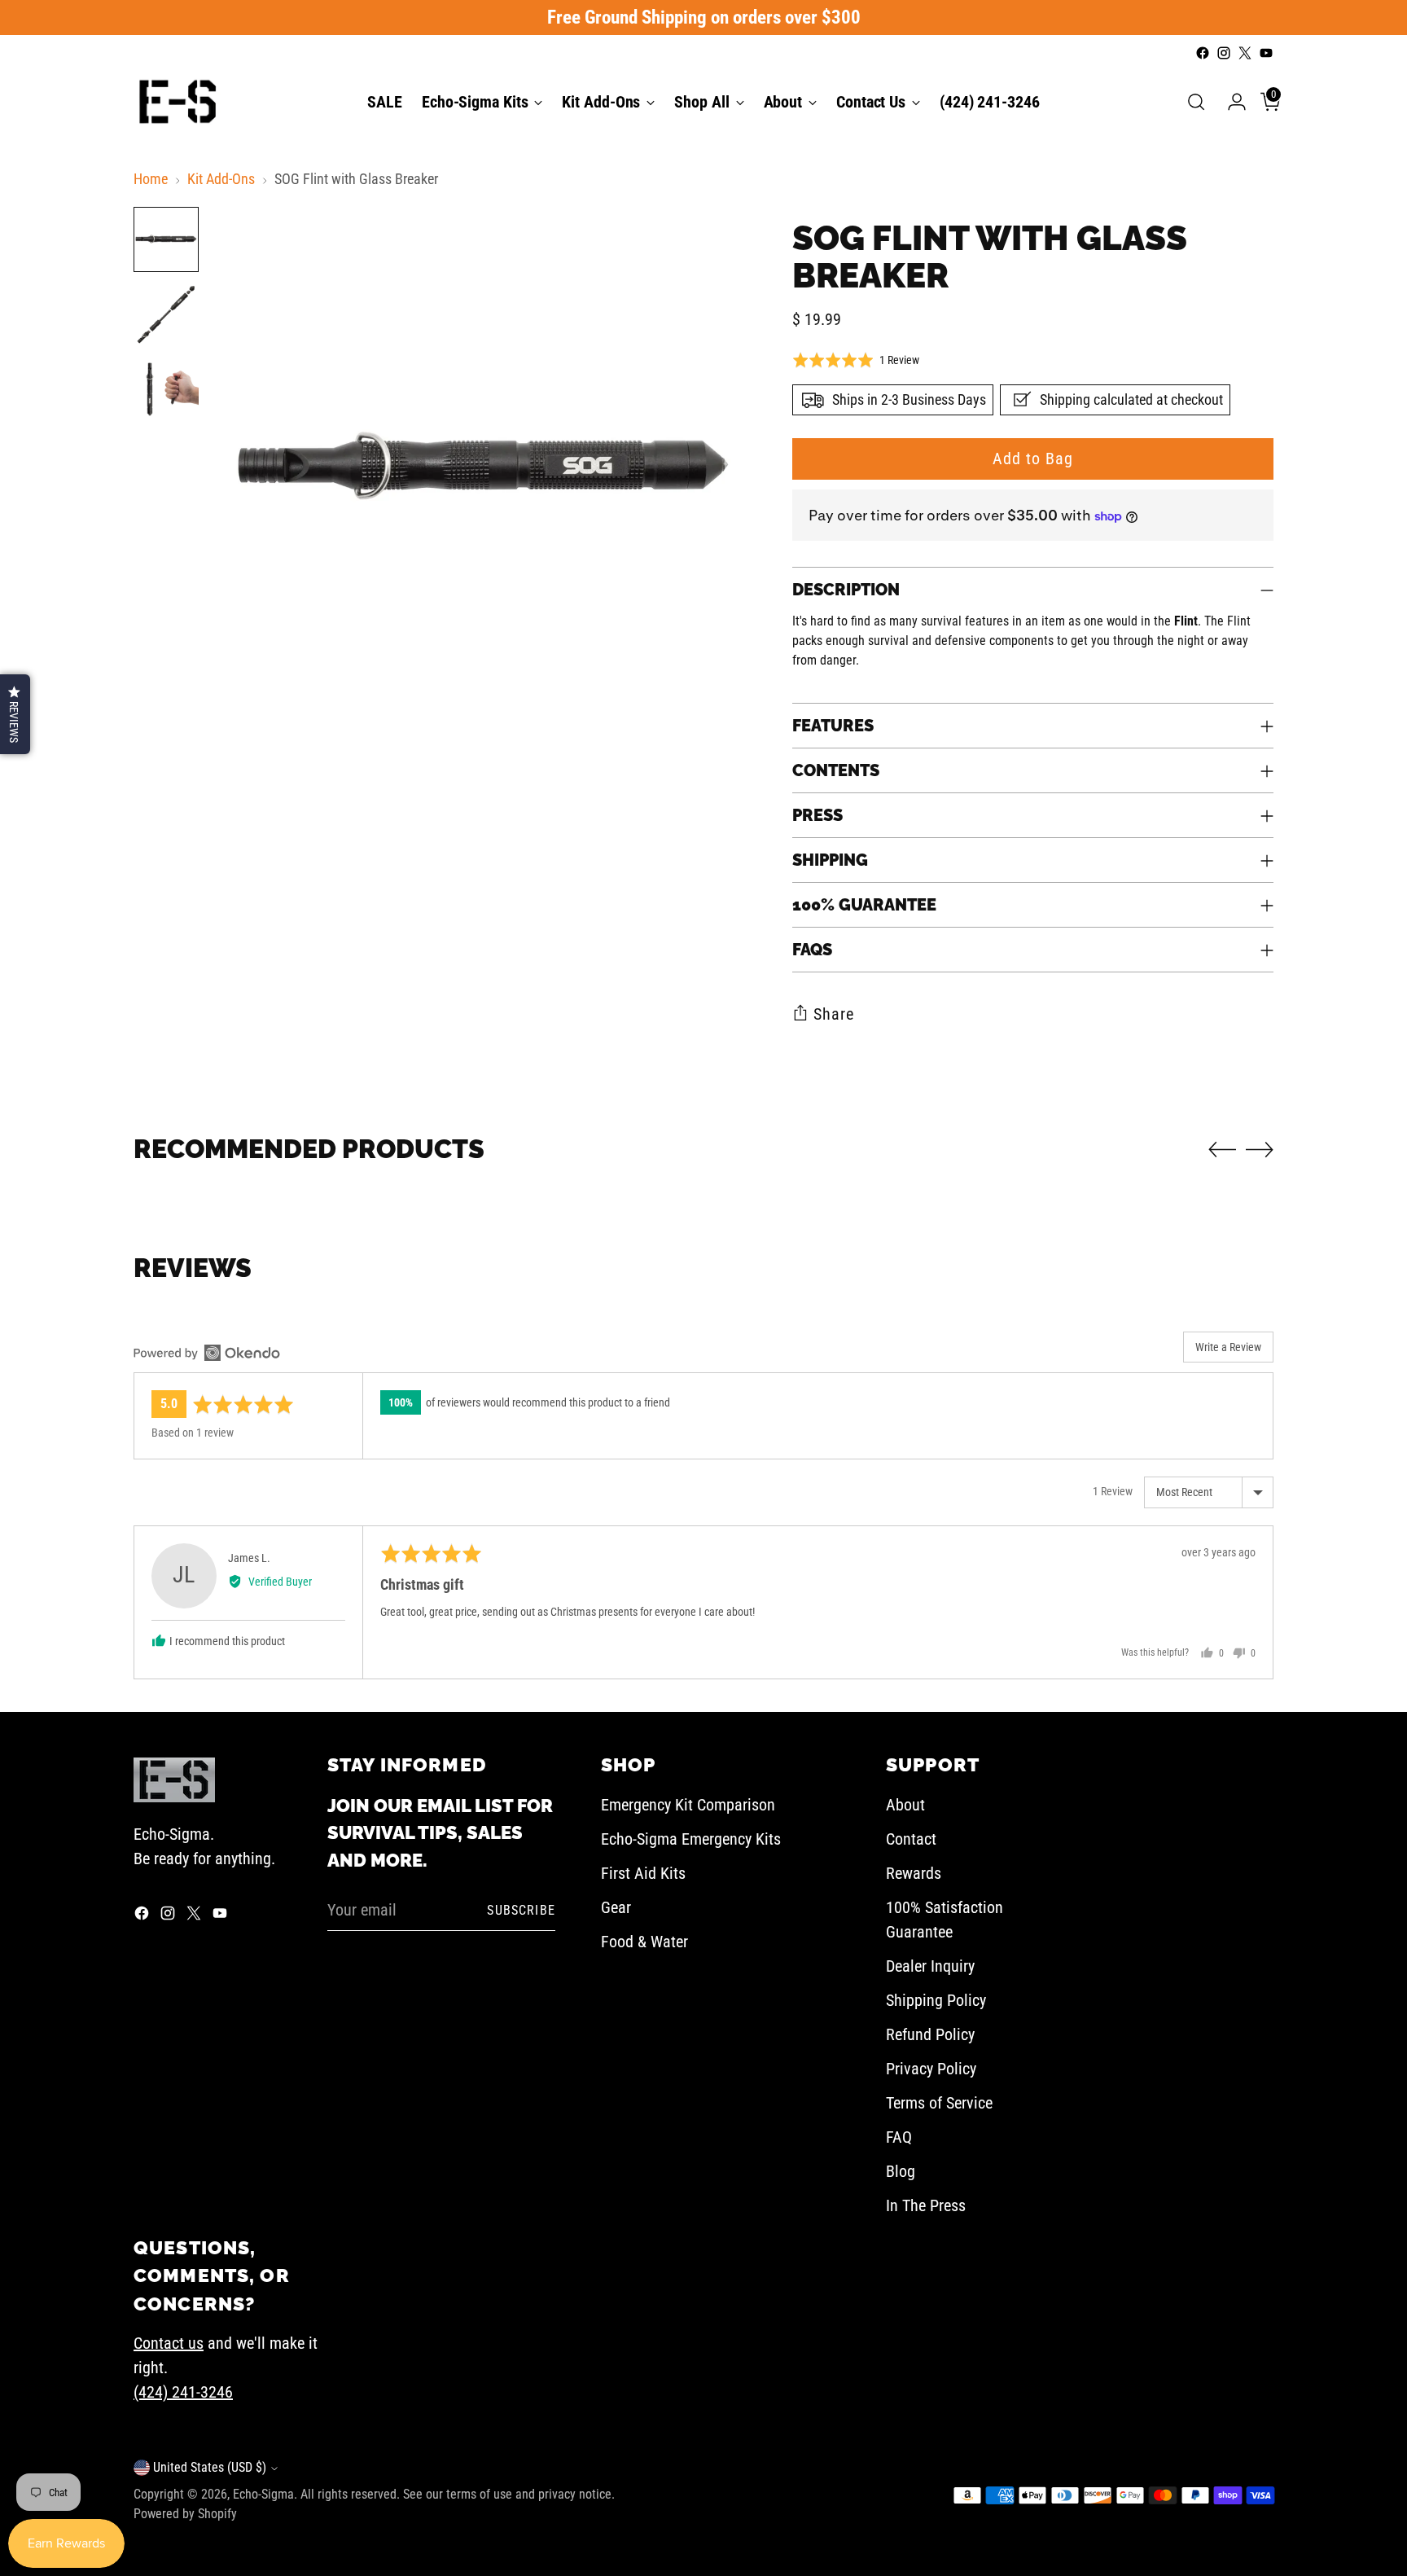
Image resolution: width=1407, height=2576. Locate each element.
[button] (15, 714)
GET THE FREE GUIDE (561, 1435)
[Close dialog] (968, 1101)
